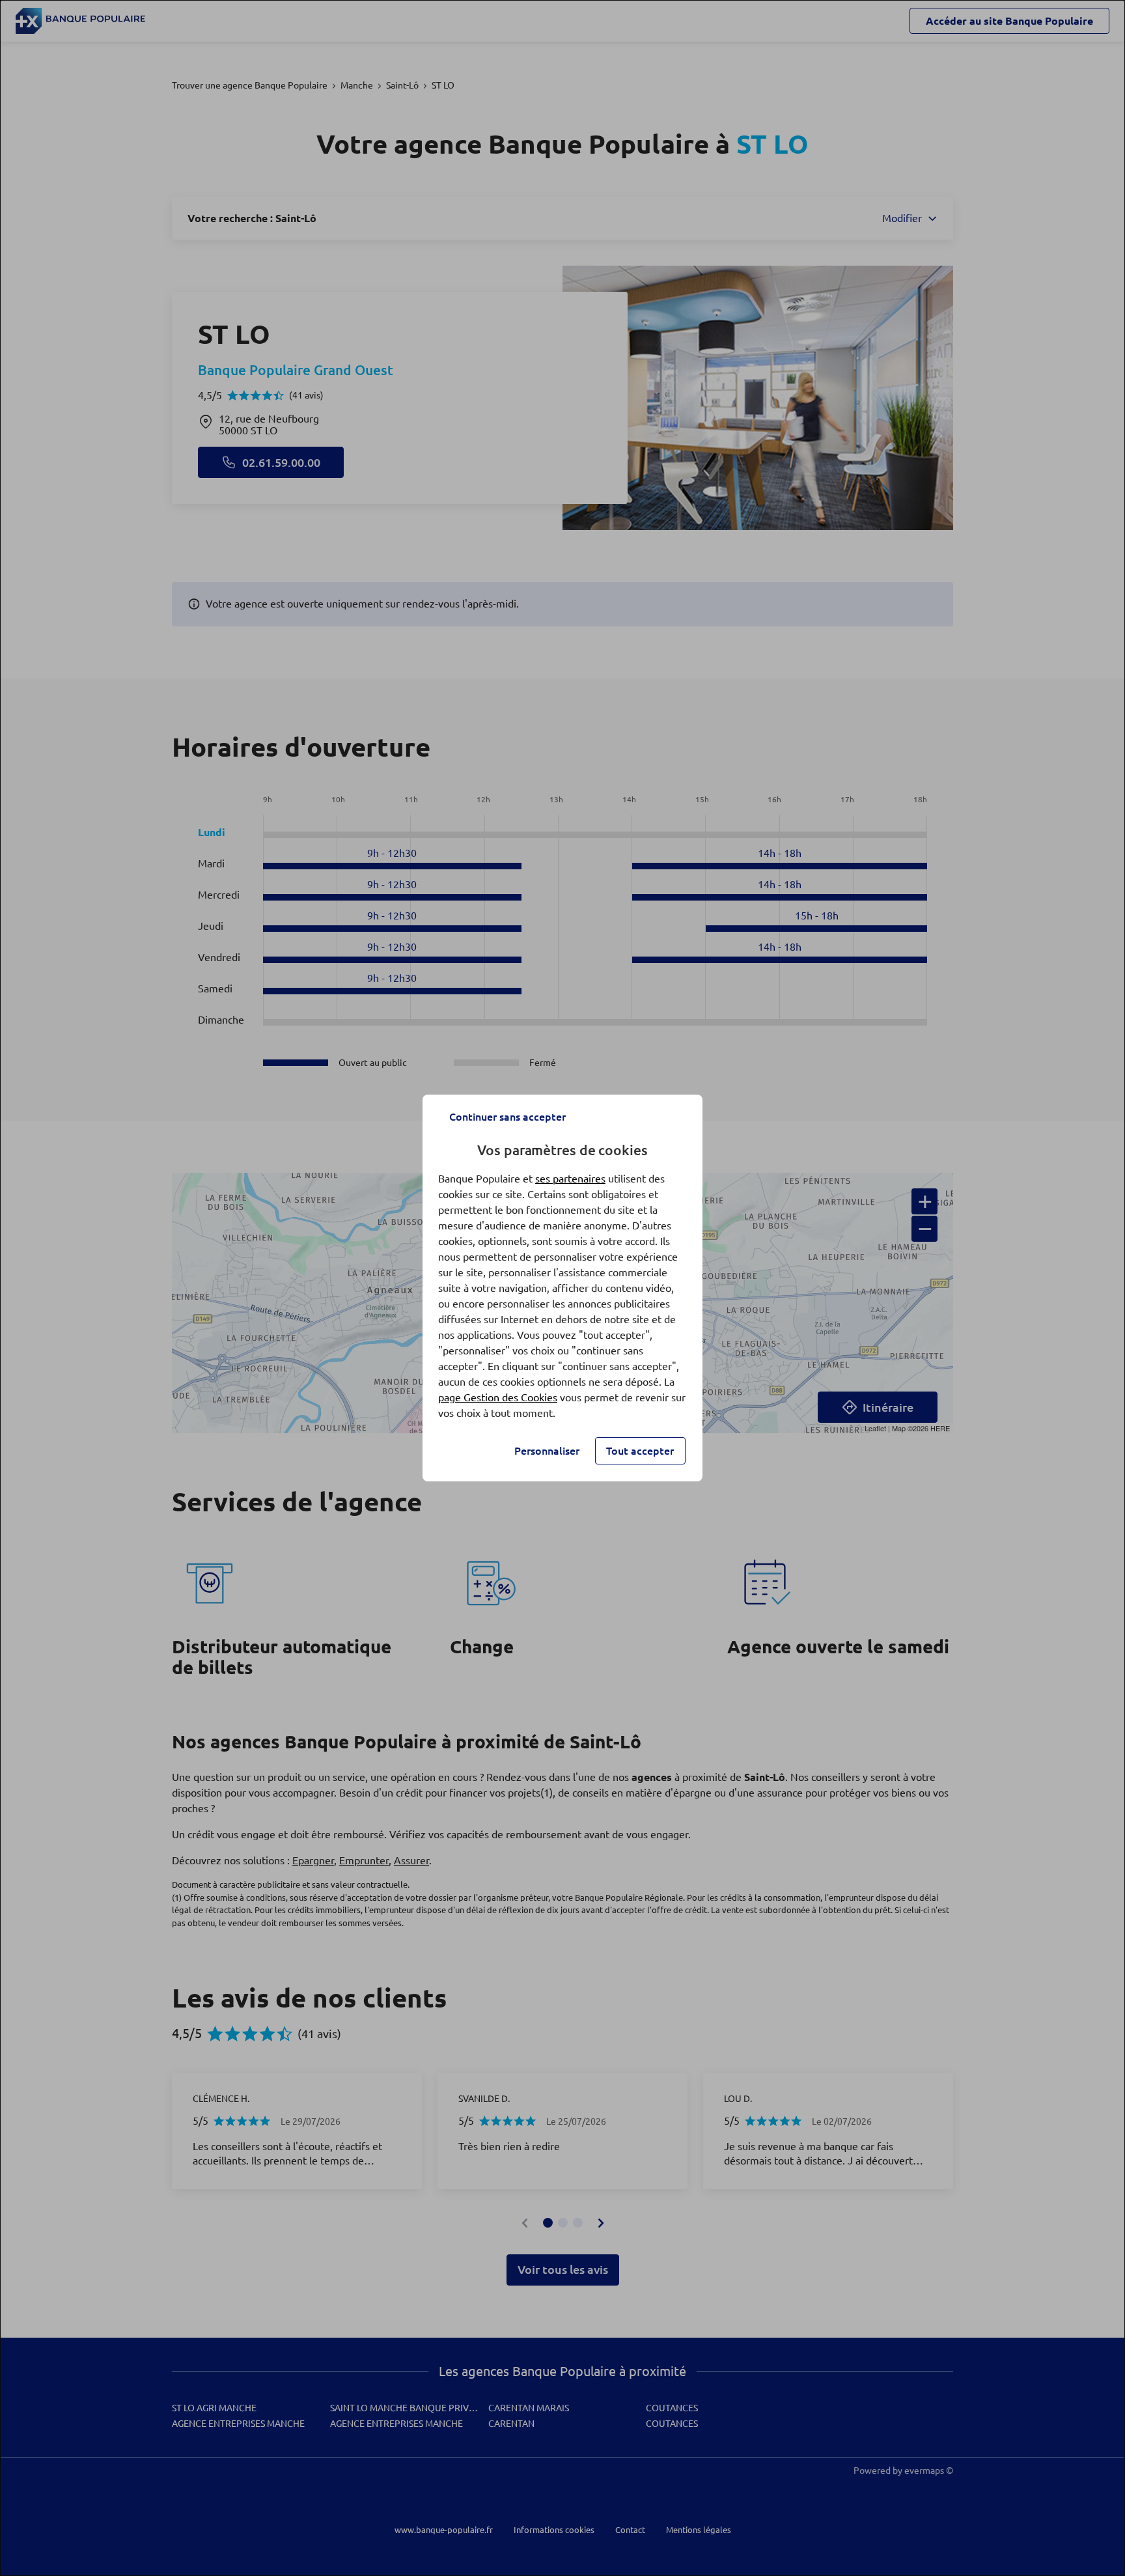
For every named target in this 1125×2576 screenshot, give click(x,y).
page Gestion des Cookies (498, 1397)
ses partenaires (570, 1179)
